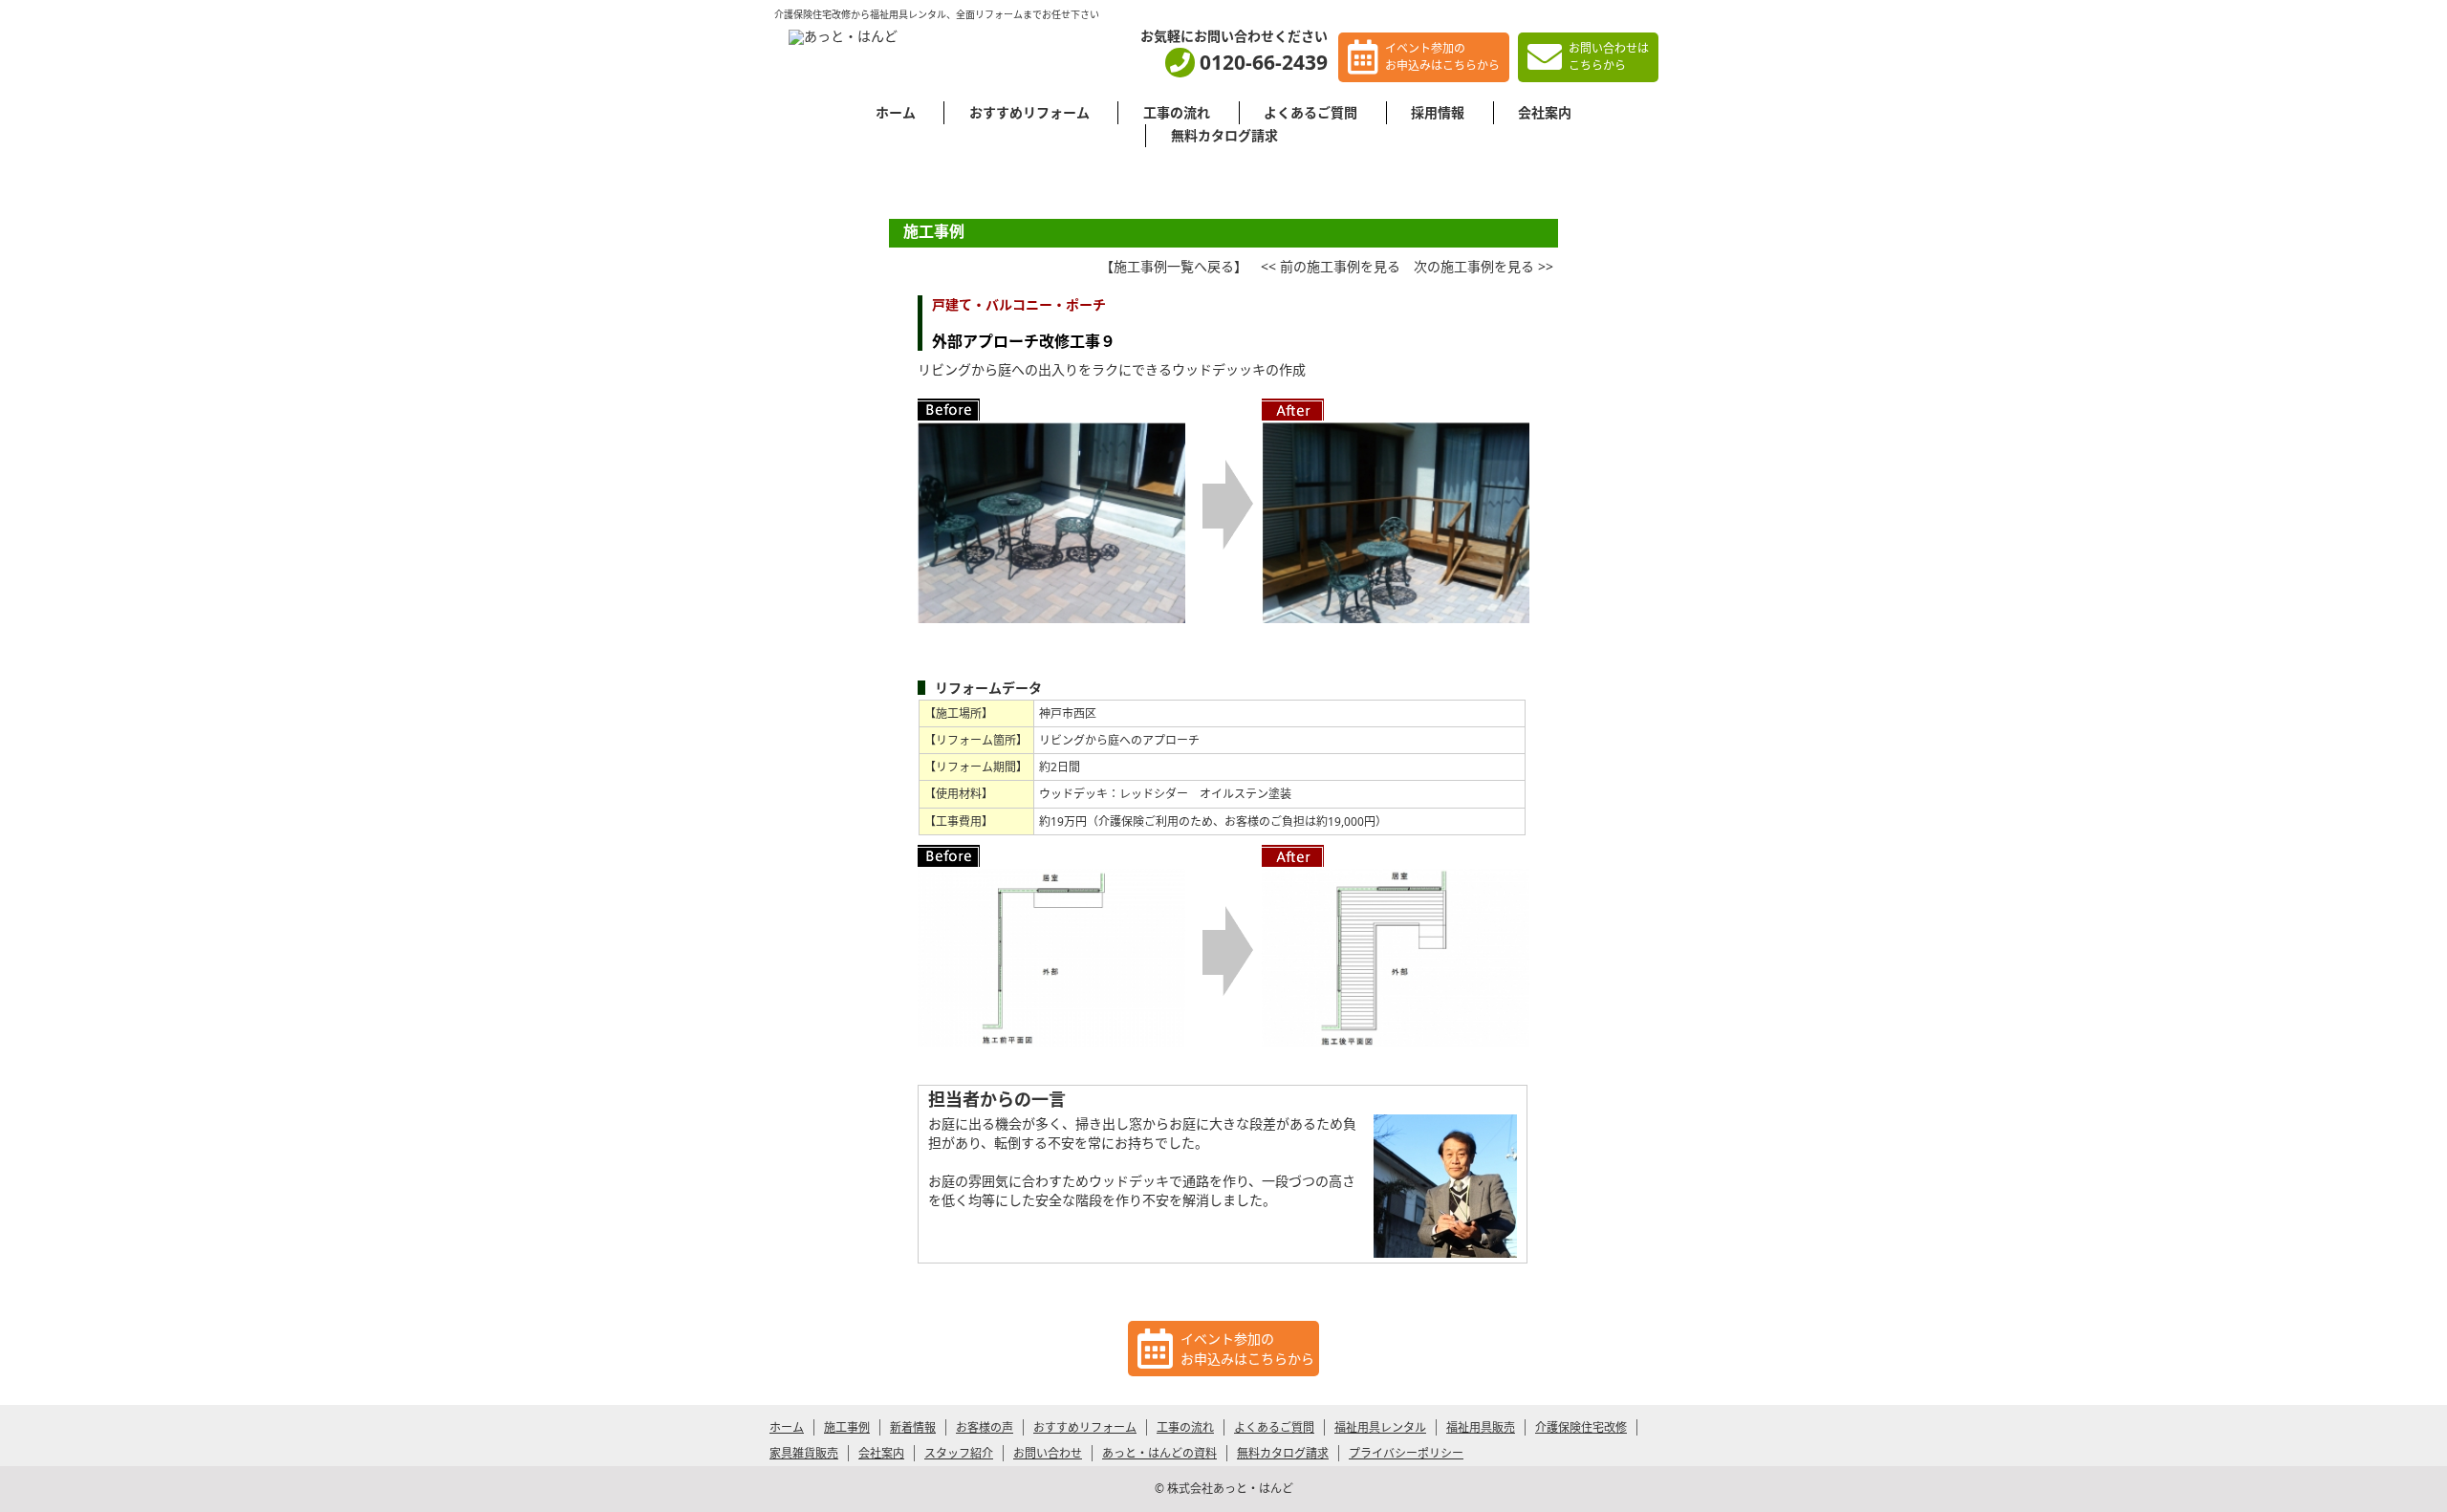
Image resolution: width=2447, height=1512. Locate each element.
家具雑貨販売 (804, 1453)
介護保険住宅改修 (1581, 1427)
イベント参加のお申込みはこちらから (1442, 57)
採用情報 (1438, 112)
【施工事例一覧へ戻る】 (1174, 266)
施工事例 (847, 1427)
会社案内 (1545, 112)
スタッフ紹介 (959, 1453)
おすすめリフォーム (1029, 112)
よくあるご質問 (1310, 112)
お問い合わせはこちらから (1609, 57)
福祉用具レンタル (1380, 1427)
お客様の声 (985, 1427)
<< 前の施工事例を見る (1331, 266)
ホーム (896, 112)
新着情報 (913, 1427)
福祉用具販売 (1481, 1427)
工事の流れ (1177, 112)
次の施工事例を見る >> (1483, 266)
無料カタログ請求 (1224, 135)
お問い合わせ (1048, 1453)
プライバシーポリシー (1406, 1453)
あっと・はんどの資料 (1159, 1453)
